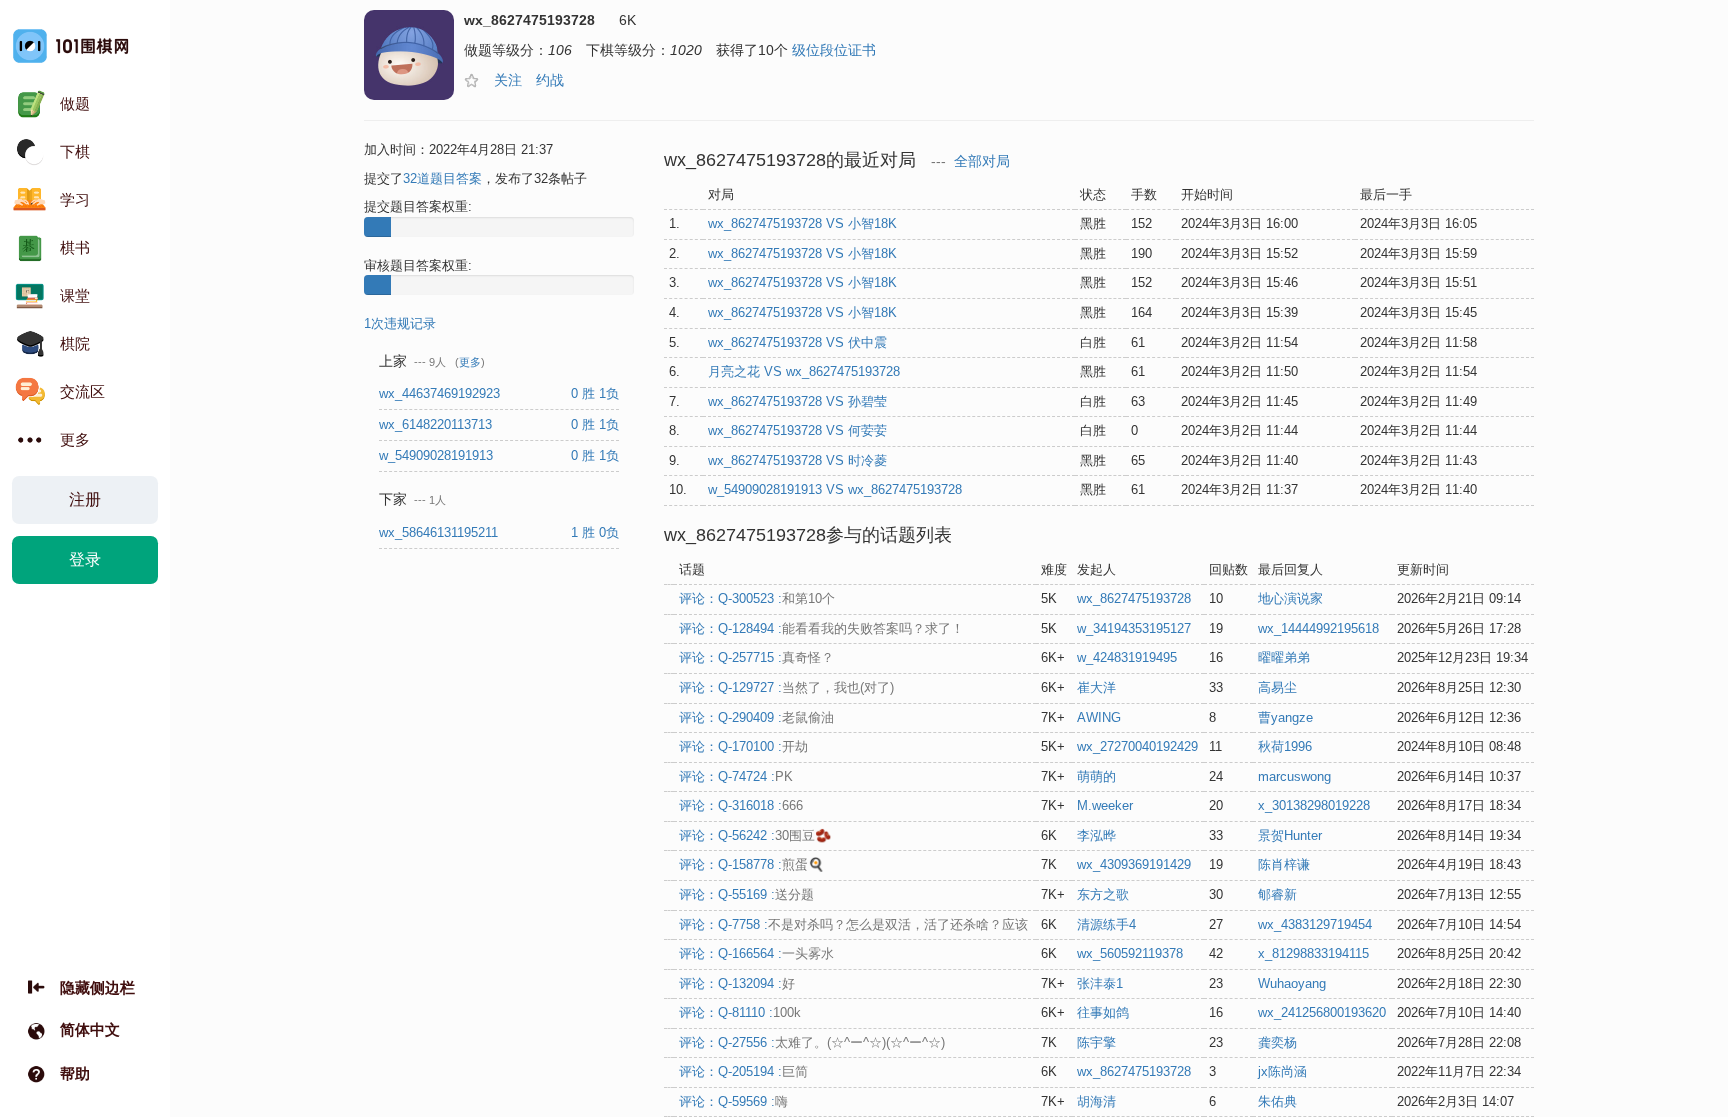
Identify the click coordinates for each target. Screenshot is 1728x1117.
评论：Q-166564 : (756, 953)
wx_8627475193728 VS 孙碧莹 (797, 401)
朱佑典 (1277, 1101)
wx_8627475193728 (1134, 598)
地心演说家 (1290, 598)
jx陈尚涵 (1282, 1071)
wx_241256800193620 (1322, 1012)
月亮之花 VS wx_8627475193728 (804, 371)
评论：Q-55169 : (746, 894)
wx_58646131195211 (440, 532)
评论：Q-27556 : (812, 1042)
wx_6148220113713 (437, 424)
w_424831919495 (1127, 657)
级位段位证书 (834, 50)
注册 (85, 499)
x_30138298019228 (1314, 805)
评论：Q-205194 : (743, 1071)
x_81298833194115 (1313, 953)
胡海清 (1096, 1101)
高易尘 (1277, 687)
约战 (550, 80)
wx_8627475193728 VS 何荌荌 (797, 430)
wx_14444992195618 (1318, 628)
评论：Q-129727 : (786, 687)
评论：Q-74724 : (736, 776)
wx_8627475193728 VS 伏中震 (797, 342)
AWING (1099, 717)
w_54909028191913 (438, 455)
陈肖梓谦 (1284, 864)
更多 (470, 362)
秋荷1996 (1285, 746)
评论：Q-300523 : (757, 598)
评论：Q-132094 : (737, 983)
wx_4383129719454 (1315, 924)
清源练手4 (1106, 924)
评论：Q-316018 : (741, 805)
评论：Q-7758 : (853, 924)
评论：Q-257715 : (756, 657)
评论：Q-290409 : (756, 717)
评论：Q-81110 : (740, 1012)
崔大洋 (1096, 687)
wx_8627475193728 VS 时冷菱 (797, 460)
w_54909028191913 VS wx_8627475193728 (835, 489)
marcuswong (1294, 776)
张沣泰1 (1100, 983)
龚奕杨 (1277, 1042)
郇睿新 (1277, 894)
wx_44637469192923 (441, 393)
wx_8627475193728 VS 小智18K (802, 223)
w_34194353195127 (1134, 628)
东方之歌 (1103, 894)
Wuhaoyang (1292, 983)
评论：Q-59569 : (733, 1101)
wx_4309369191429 (1134, 864)
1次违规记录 (400, 323)
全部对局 (982, 161)
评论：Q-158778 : (751, 864)
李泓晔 (1096, 835)
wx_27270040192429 (1137, 746)
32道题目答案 (442, 178)
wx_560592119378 (1130, 953)
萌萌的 (1096, 776)
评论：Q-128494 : (821, 628)
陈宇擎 (1096, 1042)
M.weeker (1105, 805)
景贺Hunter (1290, 835)
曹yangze (1285, 717)
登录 (85, 559)
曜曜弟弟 (1284, 657)
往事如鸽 (1103, 1012)
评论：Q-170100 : (743, 746)
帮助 (75, 1073)
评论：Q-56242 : (755, 835)
